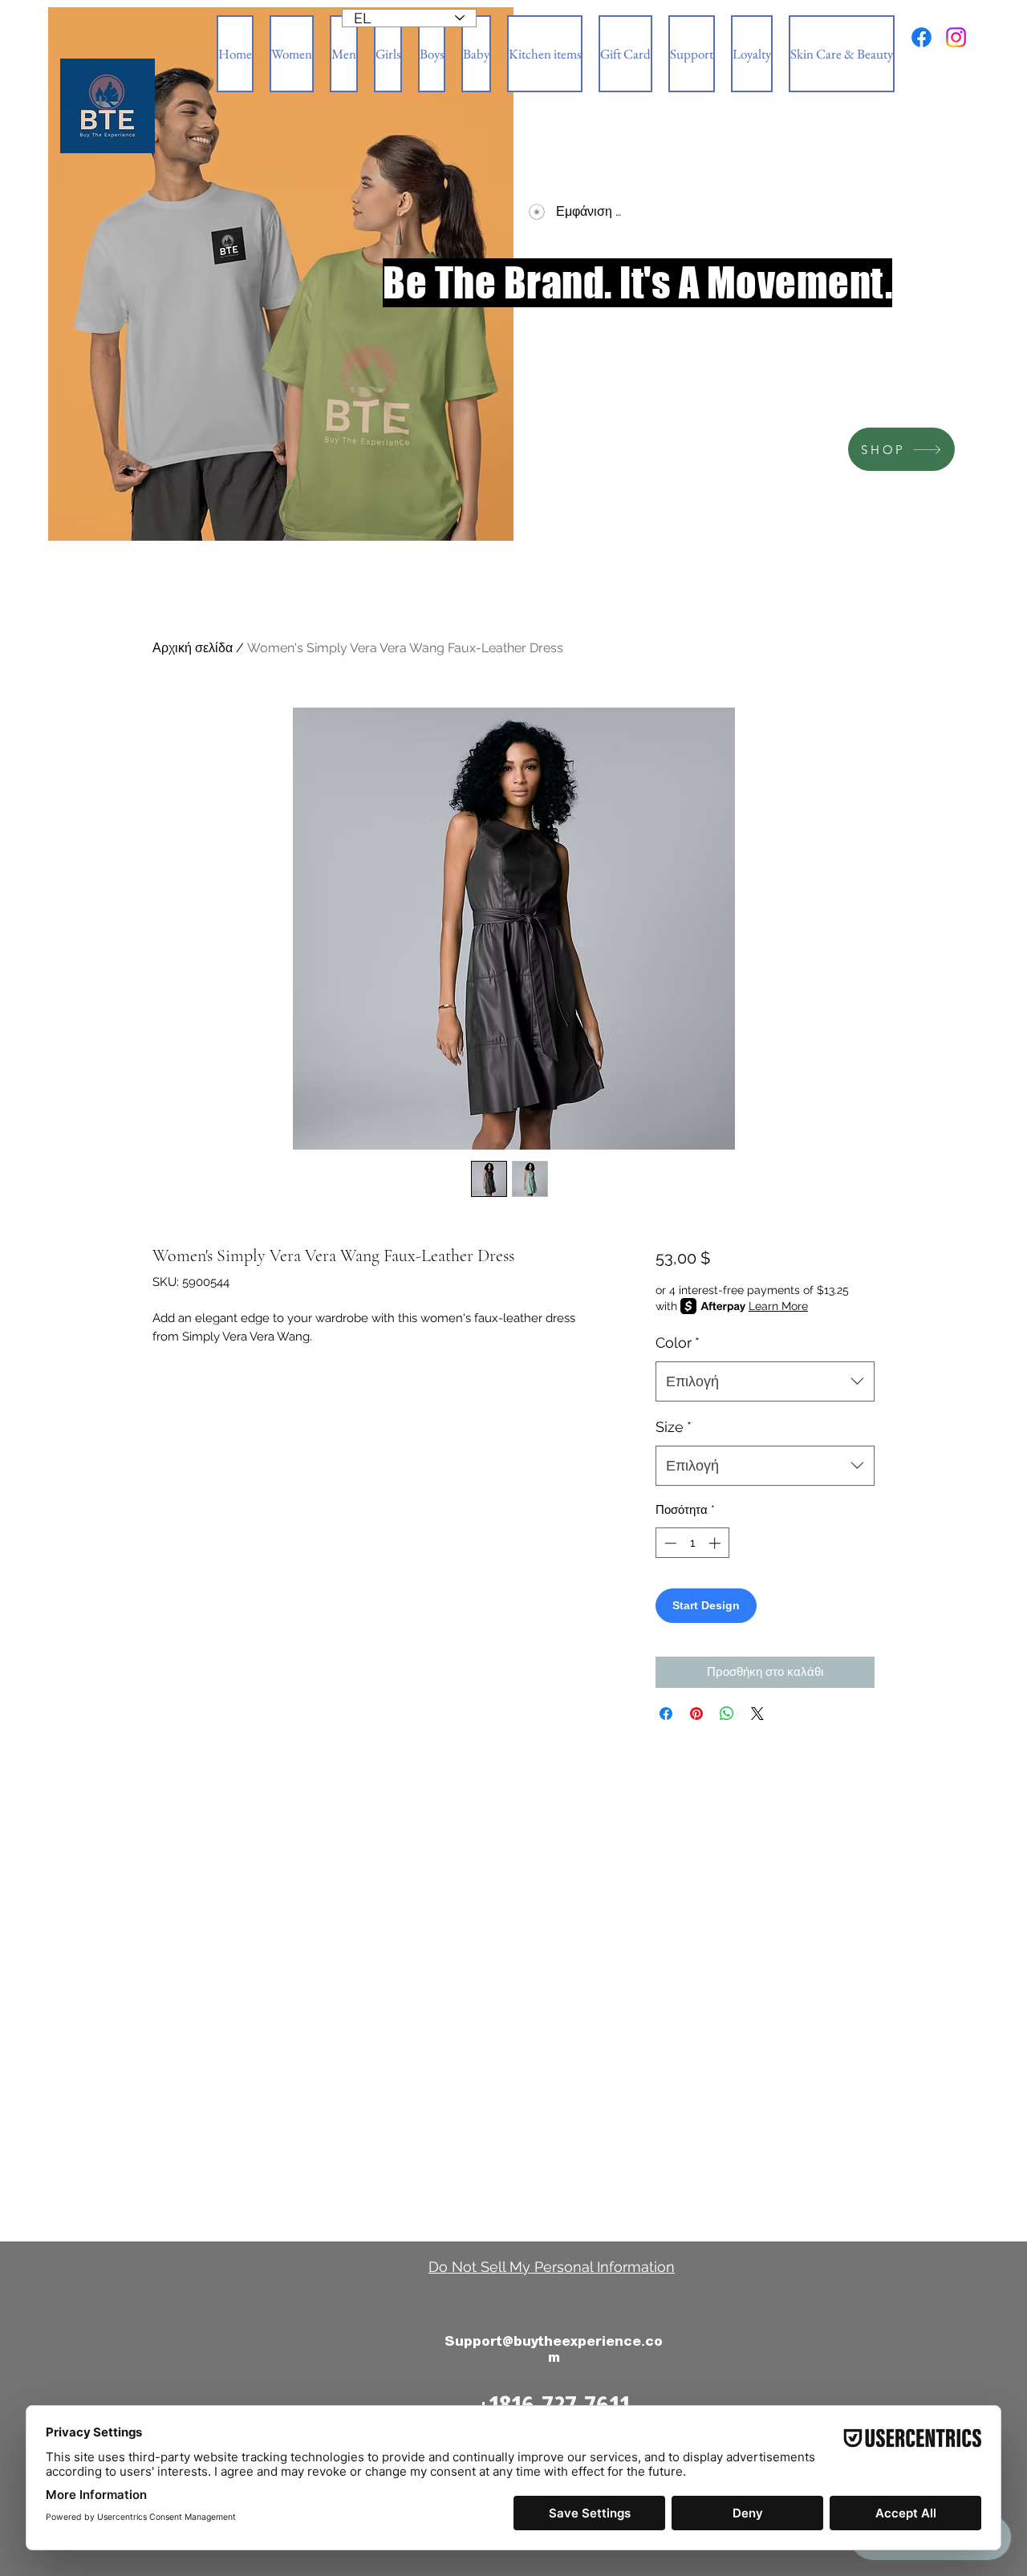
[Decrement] (669, 1543)
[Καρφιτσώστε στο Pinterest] (696, 1714)
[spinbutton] (692, 1543)
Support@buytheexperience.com (554, 2349)
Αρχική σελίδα (193, 648)
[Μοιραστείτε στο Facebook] (666, 1714)
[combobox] (765, 1381)
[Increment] (716, 1543)
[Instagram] (956, 37)
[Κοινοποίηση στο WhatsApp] (727, 1714)
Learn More (778, 1306)
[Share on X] (757, 1714)
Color (678, 1343)
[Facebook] (921, 37)
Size (674, 1427)
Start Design (706, 1605)
